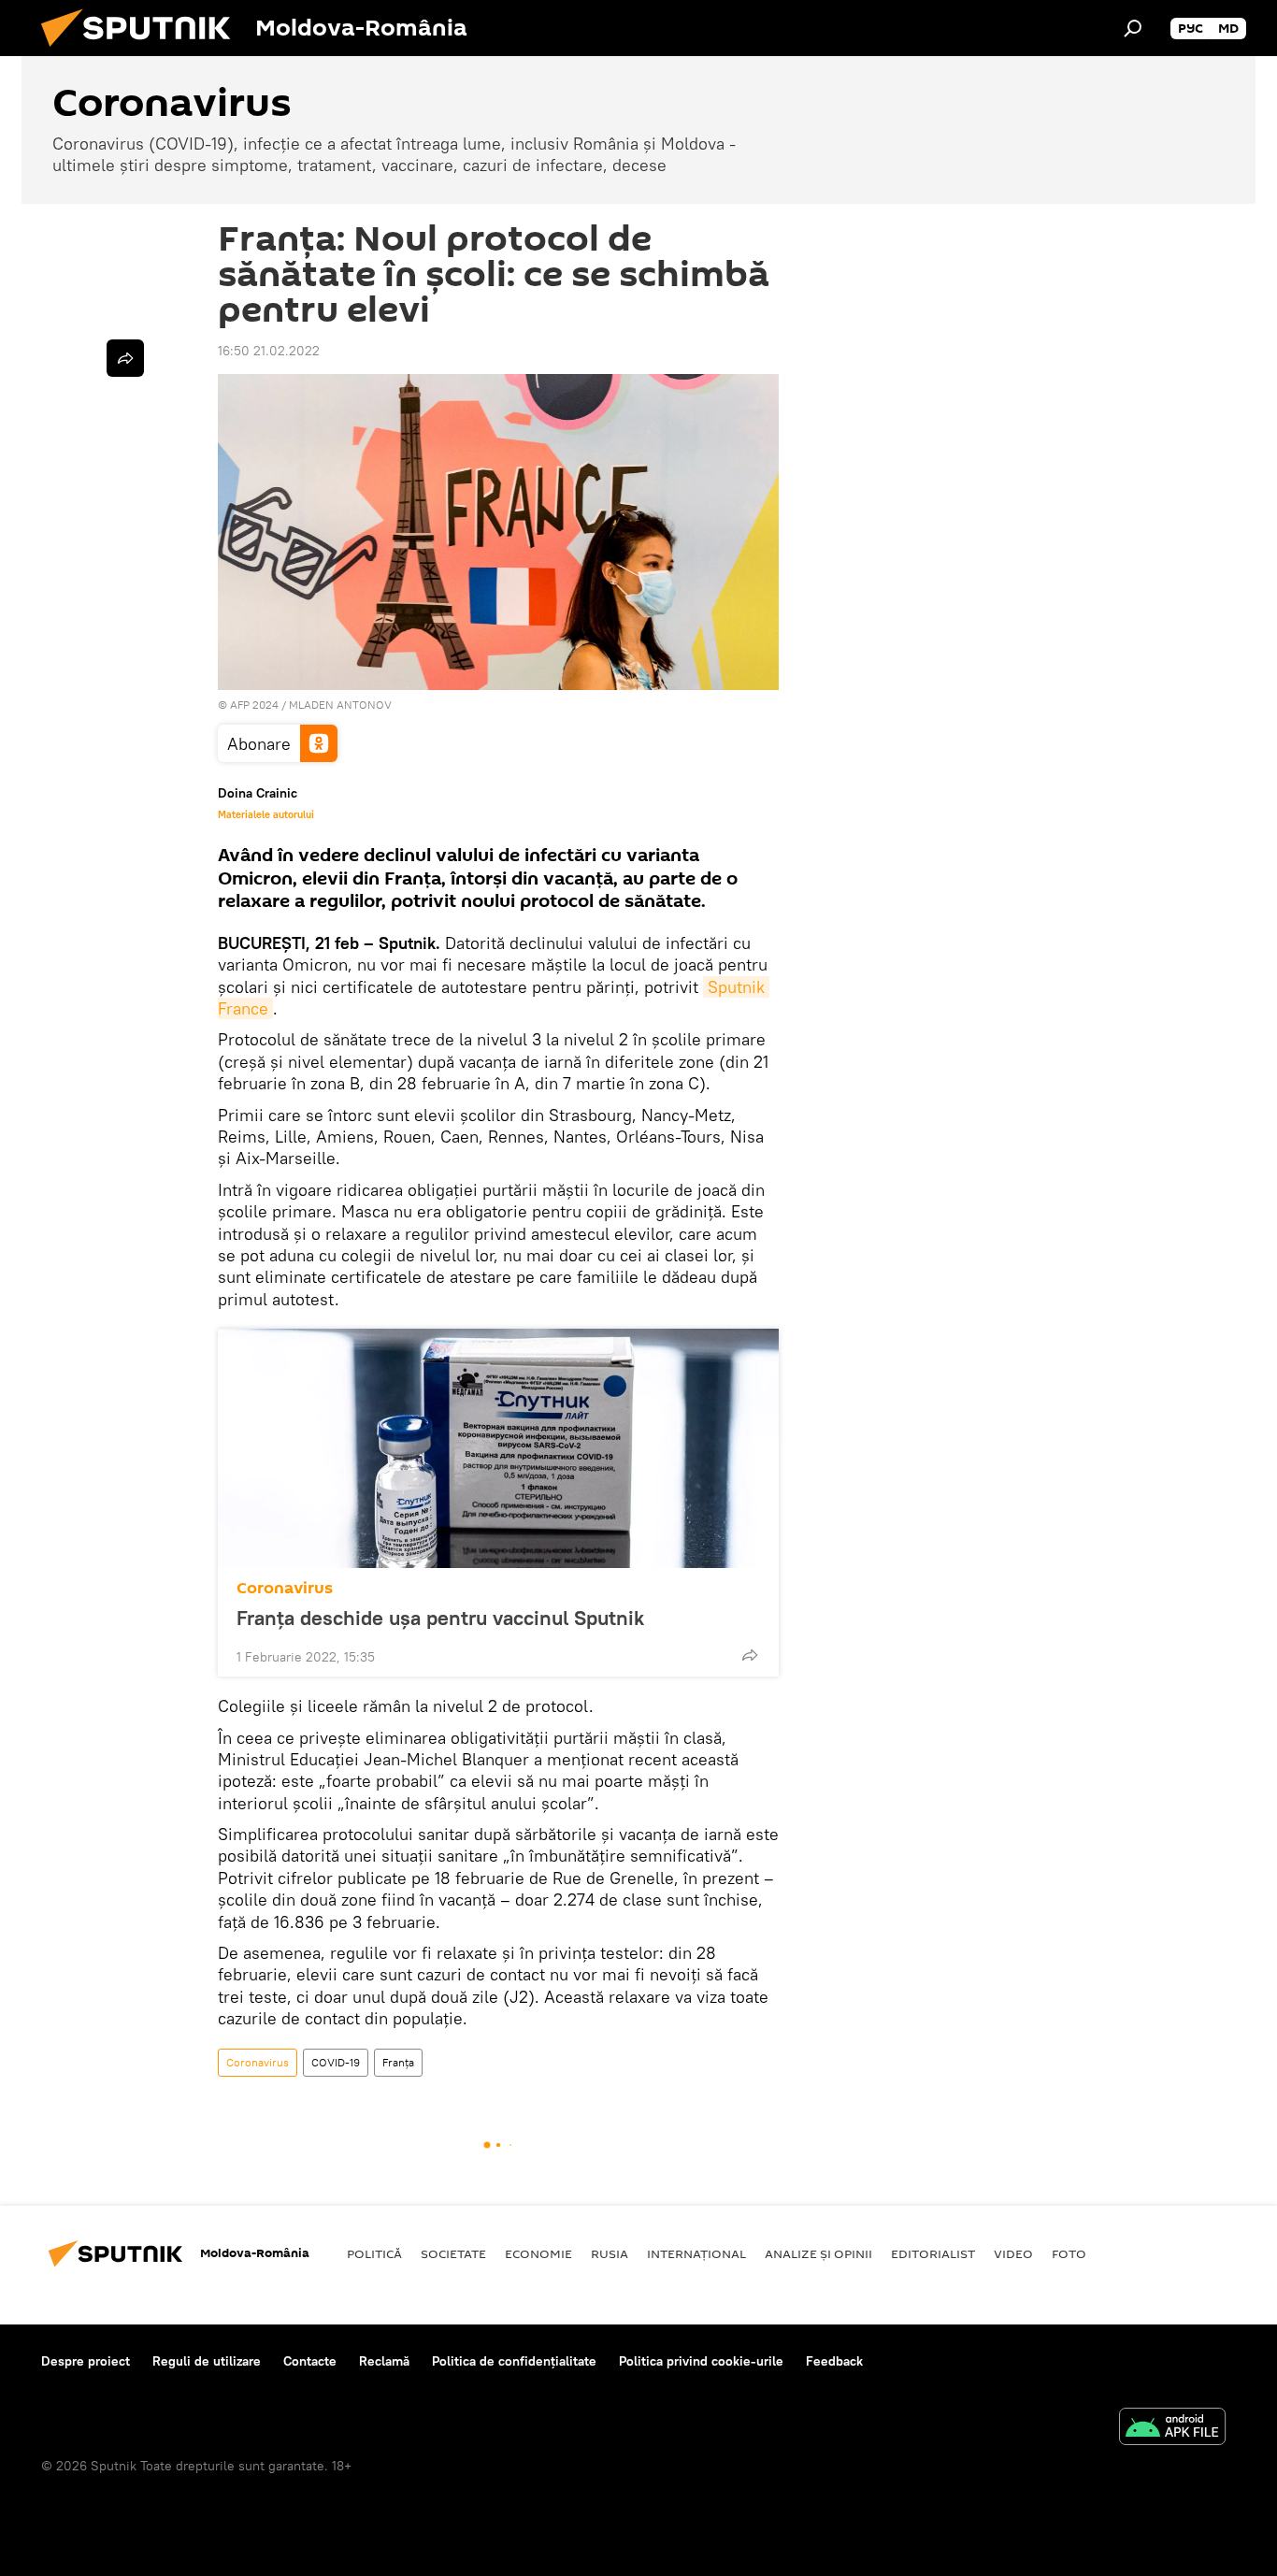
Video (1013, 2253)
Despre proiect (86, 2361)
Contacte (310, 2361)
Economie (538, 2253)
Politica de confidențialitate (514, 2361)
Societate (453, 2253)
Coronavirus (285, 1588)
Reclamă (384, 2361)
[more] (750, 1655)
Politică (374, 2253)
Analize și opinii (818, 2253)
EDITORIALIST (933, 2253)
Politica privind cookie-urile (701, 2361)
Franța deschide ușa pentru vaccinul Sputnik (440, 1618)
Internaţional (696, 2253)
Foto (1069, 2253)
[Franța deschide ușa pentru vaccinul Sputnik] (498, 1448)
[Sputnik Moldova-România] (143, 51)
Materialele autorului (266, 814)
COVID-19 (336, 2062)
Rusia (610, 2253)
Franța (398, 2062)
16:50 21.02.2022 (269, 351)
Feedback (834, 2361)
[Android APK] (1172, 2429)
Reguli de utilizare (207, 2361)
